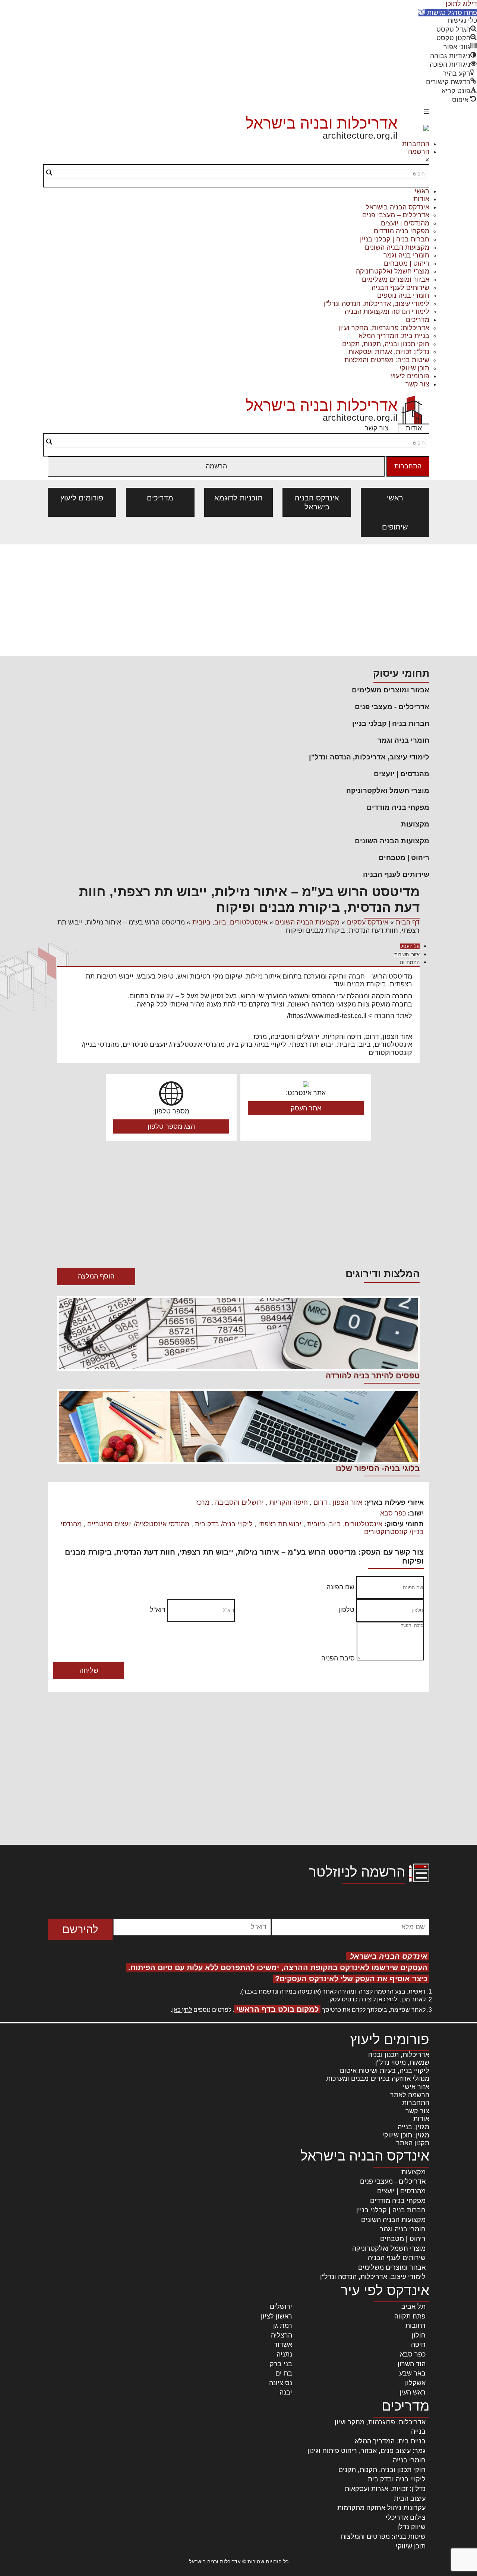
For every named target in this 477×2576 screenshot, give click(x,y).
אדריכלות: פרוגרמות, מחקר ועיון (384, 328)
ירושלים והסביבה (239, 1502)
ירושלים (281, 2307)
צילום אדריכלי (406, 2517)
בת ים (284, 2373)
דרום (320, 1502)
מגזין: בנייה (413, 2127)
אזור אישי (416, 2087)
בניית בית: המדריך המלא (394, 336)
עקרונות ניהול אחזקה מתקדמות (381, 2508)
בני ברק (281, 2364)
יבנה (286, 2392)
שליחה (89, 1671)
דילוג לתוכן (461, 4)
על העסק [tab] (410, 946)
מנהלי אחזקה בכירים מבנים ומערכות (378, 2079)
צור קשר (417, 384)
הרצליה (282, 2335)
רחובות (416, 2326)
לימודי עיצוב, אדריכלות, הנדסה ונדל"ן (377, 304)
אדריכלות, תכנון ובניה (399, 2055)
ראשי (422, 191)
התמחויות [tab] (410, 962)
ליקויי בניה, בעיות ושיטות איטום (385, 2071)
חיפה (418, 2345)
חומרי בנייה (409, 2460)
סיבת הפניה (338, 1658)
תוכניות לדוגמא (238, 498)
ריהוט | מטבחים (407, 263)
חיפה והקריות (289, 1502)
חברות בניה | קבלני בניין (395, 239)
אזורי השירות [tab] (407, 954)
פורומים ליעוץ (410, 376)
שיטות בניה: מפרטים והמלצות (387, 360)
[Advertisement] (238, 600)
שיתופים (395, 527)
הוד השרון (412, 2364)
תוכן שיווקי (414, 368)
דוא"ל (158, 1610)
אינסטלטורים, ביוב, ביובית (230, 922)
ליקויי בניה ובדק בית (397, 2479)
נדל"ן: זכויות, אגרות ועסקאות (389, 352)
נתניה (284, 2354)
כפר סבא (393, 1513)
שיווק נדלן (411, 2527)
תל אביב (413, 2307)
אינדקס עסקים (368, 922)
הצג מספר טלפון (171, 1126)
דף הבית (408, 922)
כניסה (305, 1992)
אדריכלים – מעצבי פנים (396, 215)
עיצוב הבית (410, 2498)
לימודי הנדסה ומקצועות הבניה (387, 312)
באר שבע (412, 2373)
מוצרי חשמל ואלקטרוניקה (393, 271)
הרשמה (419, 152)
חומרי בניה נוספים (403, 295)
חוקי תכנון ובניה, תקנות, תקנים (386, 344)
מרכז (203, 1502)
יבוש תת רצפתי (280, 1524)
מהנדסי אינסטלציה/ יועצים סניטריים (138, 1524)
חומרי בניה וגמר (406, 255)
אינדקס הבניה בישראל (397, 207)
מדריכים (418, 320)
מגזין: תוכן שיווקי (406, 2135)
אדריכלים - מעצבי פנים (392, 707)
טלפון (346, 1610)
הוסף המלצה (96, 1276)
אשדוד (283, 2345)
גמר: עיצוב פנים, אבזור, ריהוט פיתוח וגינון (367, 2451)
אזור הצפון (348, 1502)
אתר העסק (306, 1108)
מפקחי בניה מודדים (402, 231)
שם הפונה (340, 1587)
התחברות (416, 144)
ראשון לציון (277, 2316)
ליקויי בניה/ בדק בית (224, 1524)
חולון (419, 2335)
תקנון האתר (413, 2143)
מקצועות (415, 824)
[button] (448, 13)
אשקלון (415, 2383)
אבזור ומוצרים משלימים (396, 279)
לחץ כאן (387, 1999)
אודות (421, 199)
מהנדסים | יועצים (405, 223)
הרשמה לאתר (410, 2095)
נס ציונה (281, 2383)
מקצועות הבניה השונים (397, 247)
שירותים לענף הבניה (400, 288)
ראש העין (413, 2392)
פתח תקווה (410, 2316)
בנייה (418, 2431)
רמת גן (283, 2326)
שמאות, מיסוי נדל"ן (402, 2063)
